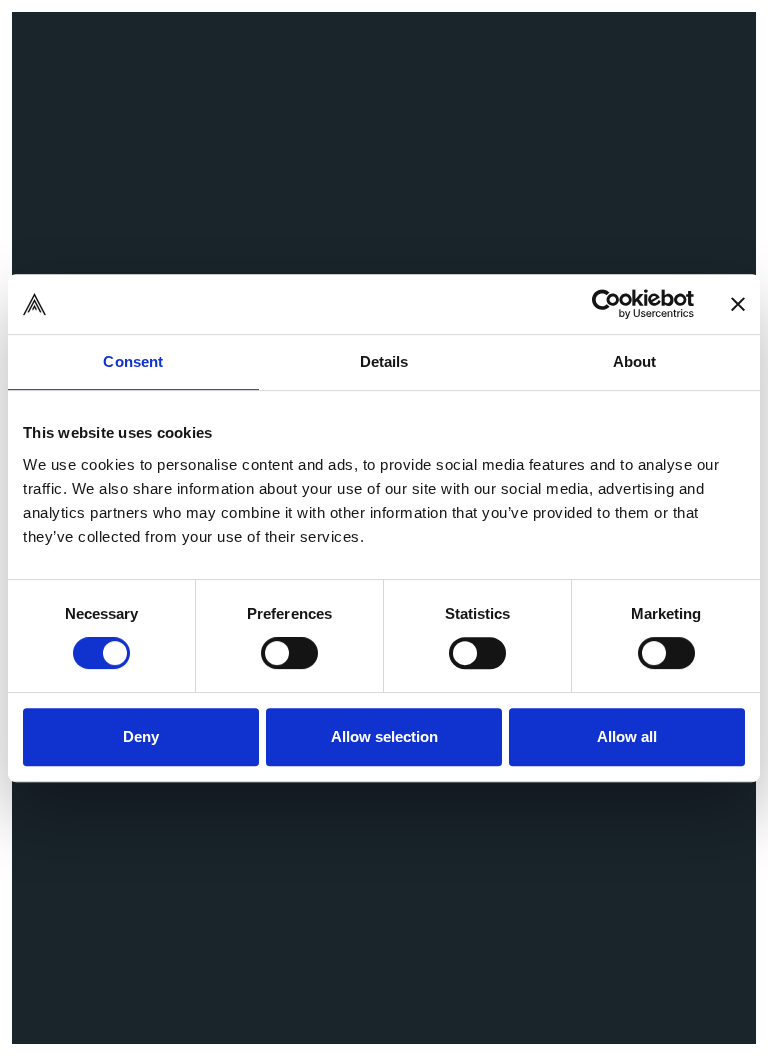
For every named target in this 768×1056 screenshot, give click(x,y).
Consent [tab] (133, 361)
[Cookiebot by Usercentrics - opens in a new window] (606, 304)
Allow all (627, 736)
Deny (141, 736)
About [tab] (635, 361)
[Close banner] (738, 304)
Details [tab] (384, 361)
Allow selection (384, 736)
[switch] (289, 653)
